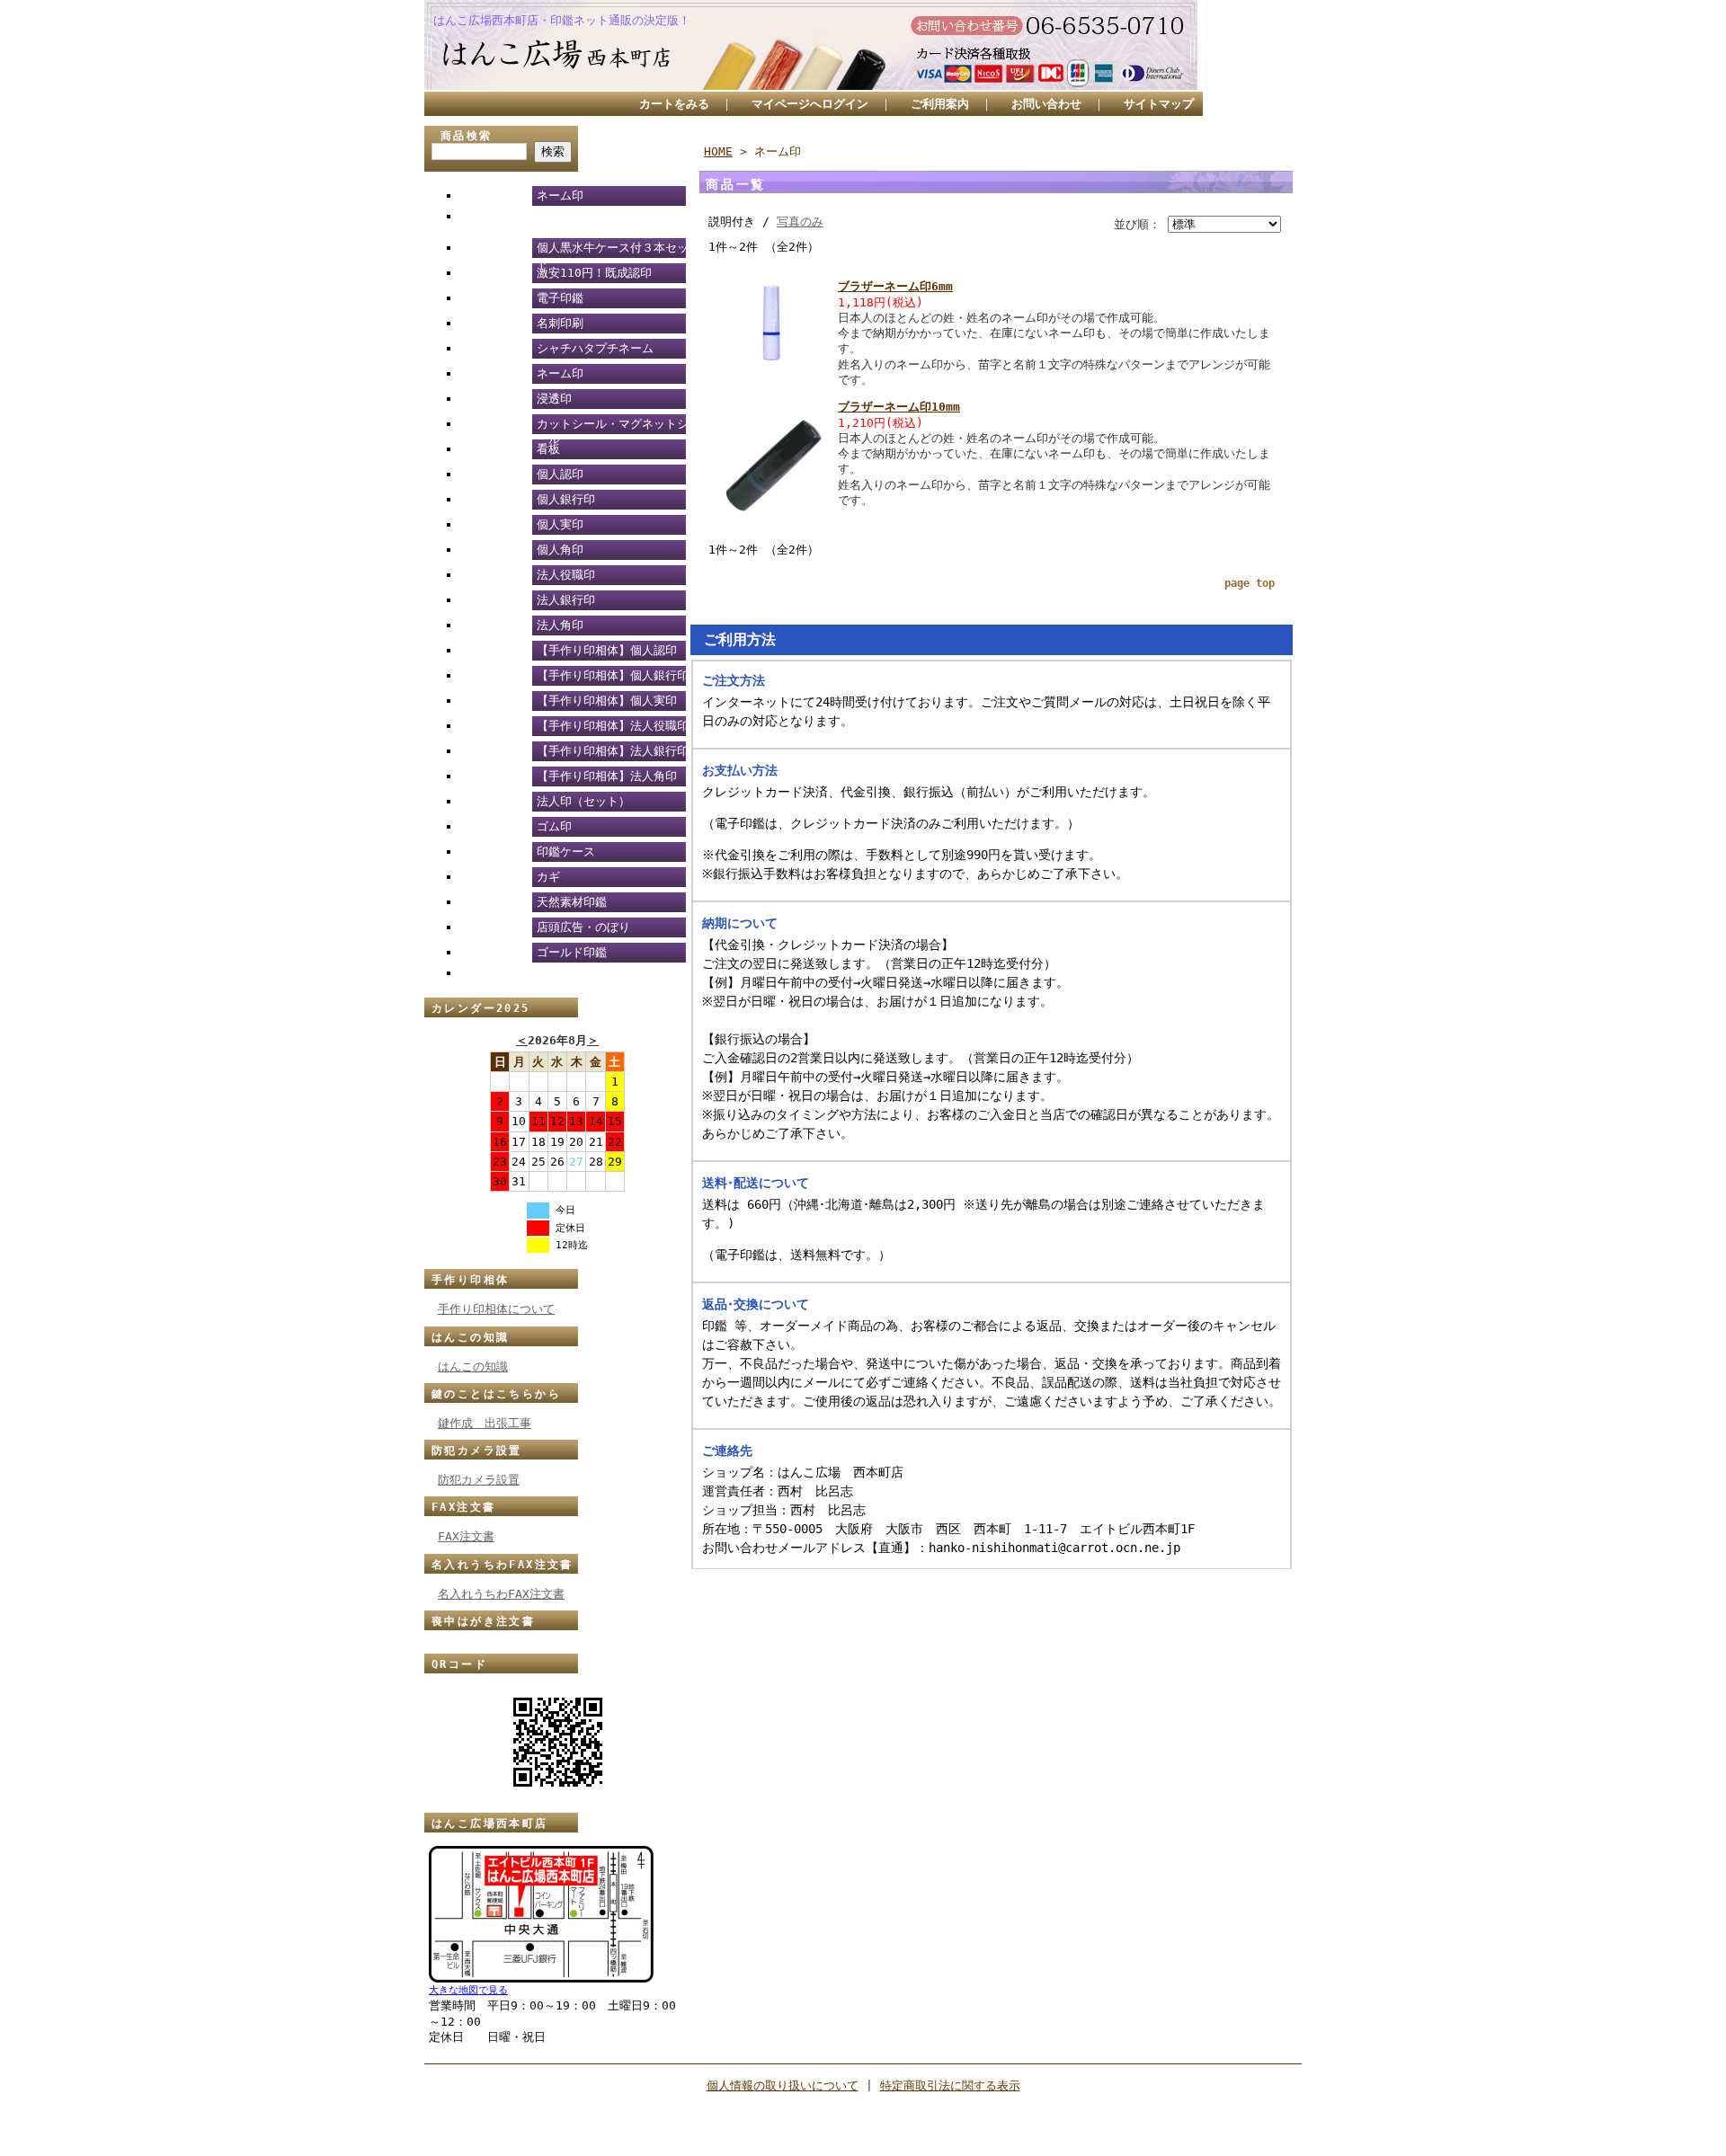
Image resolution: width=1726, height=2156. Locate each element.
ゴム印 (554, 826)
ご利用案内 (940, 104)
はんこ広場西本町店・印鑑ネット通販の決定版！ (562, 20)
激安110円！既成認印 (594, 273)
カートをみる (674, 104)
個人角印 (560, 550)
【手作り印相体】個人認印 (607, 650)
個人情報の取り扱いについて (783, 2085)
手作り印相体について (496, 1309)
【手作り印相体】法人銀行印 (613, 751)
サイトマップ (1159, 104)
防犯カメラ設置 (477, 1451)
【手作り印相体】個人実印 (607, 701)
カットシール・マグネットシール (613, 427)
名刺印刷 (560, 323)
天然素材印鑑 (572, 902)
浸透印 (554, 399)
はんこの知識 (470, 1337)
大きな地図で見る (468, 1990)
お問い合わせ (1046, 104)
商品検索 (467, 136)
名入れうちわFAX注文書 (503, 1565)
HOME (718, 151)
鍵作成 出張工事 (485, 1423)
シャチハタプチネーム (595, 348)
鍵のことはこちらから (496, 1394)
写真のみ (800, 222)
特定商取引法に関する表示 (950, 2085)
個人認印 (560, 474)
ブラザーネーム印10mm (899, 407)
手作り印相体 (470, 1280)
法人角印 (560, 625)
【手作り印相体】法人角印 (607, 776)
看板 (548, 449)
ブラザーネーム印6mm (895, 286)
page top (1250, 583)
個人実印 (560, 524)
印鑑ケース (566, 852)
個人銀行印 (566, 499)
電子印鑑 (560, 298)
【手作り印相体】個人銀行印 (613, 675)
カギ (548, 877)
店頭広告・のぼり (583, 927)
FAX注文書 (463, 1507)
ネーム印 (560, 195)
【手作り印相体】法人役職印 (613, 726)
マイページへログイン (810, 104)
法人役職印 (566, 575)
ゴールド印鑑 (572, 952)
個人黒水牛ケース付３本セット (613, 251)
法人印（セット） (583, 801)
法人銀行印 (566, 600)
